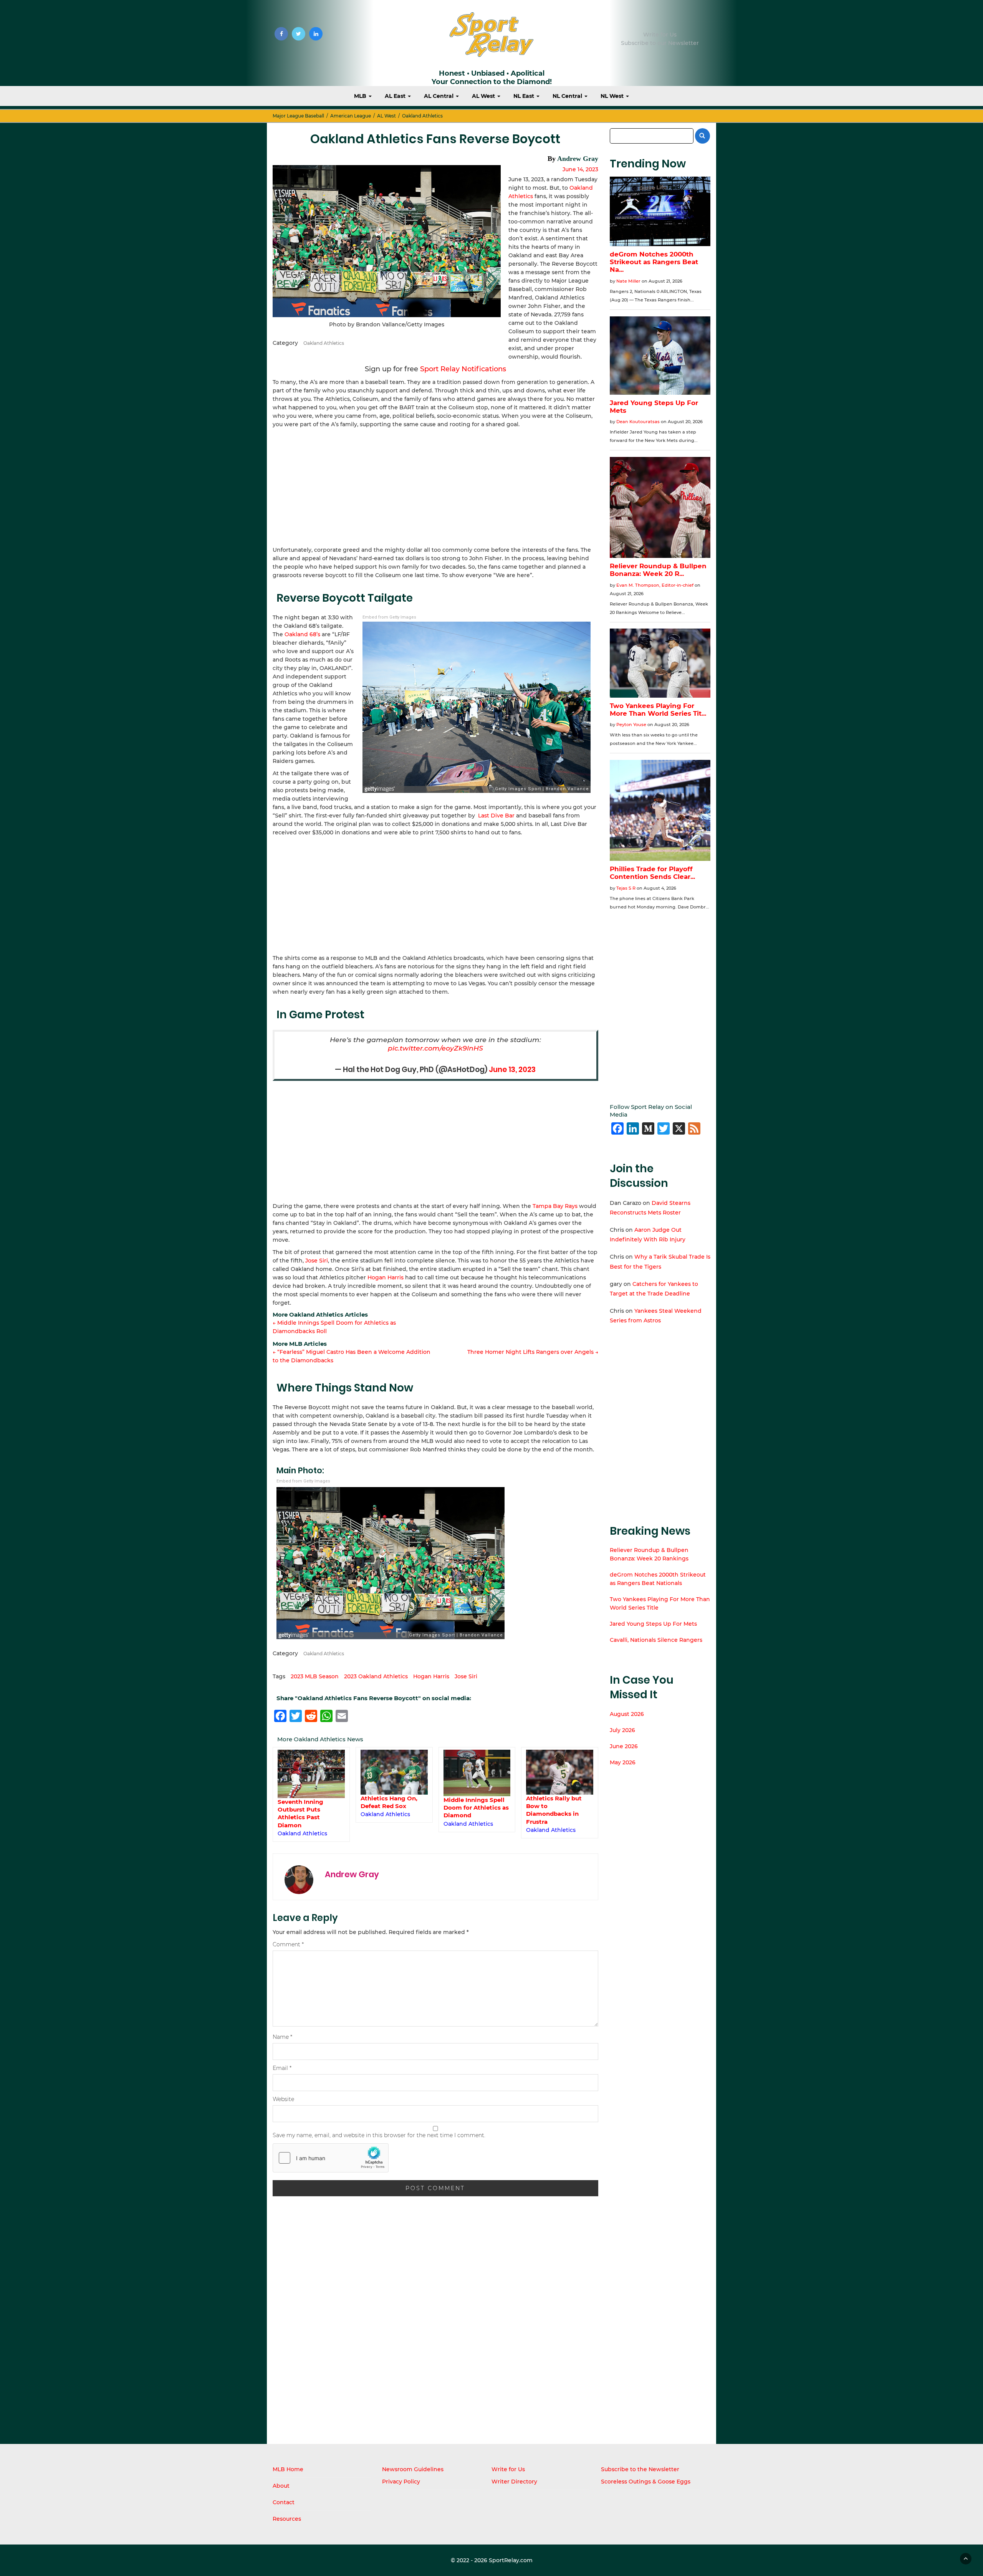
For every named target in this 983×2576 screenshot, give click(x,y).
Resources (287, 2519)
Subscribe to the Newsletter (640, 2469)
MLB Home (288, 2469)
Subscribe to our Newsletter (660, 43)
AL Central (439, 96)
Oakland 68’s (302, 634)
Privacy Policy (401, 2482)
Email (282, 2068)
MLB (361, 96)
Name (282, 2037)
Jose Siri (317, 1261)
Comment (288, 1944)
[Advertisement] (435, 486)
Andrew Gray (578, 159)
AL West (484, 96)
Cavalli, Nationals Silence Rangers (656, 1640)
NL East (525, 96)
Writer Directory (514, 2482)
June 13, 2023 (512, 1070)
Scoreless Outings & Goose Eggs (646, 2482)
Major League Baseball (298, 116)
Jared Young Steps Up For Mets (653, 1624)
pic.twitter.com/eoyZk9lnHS (435, 1048)
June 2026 (624, 1746)
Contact (284, 2502)
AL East (396, 96)
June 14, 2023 (580, 169)
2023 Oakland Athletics (376, 1676)
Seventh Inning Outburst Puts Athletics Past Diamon (300, 1813)
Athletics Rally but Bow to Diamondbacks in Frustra (554, 1810)
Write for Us (660, 35)
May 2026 (623, 1762)
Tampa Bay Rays (555, 1206)
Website (283, 2099)
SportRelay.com (511, 2560)
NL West (613, 96)
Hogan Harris (386, 1277)
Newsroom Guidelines (413, 2469)
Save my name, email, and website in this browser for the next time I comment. (379, 2135)
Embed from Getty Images (389, 617)
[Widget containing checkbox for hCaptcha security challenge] (331, 2158)
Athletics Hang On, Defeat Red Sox (389, 1802)
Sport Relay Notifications (463, 369)
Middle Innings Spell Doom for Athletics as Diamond (476, 1808)
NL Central (568, 96)
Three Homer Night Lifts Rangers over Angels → (533, 1352)
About (281, 2486)
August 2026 (627, 1714)
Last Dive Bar (496, 816)
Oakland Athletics (422, 116)
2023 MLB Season (315, 1676)
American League (351, 116)
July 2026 (622, 1730)
